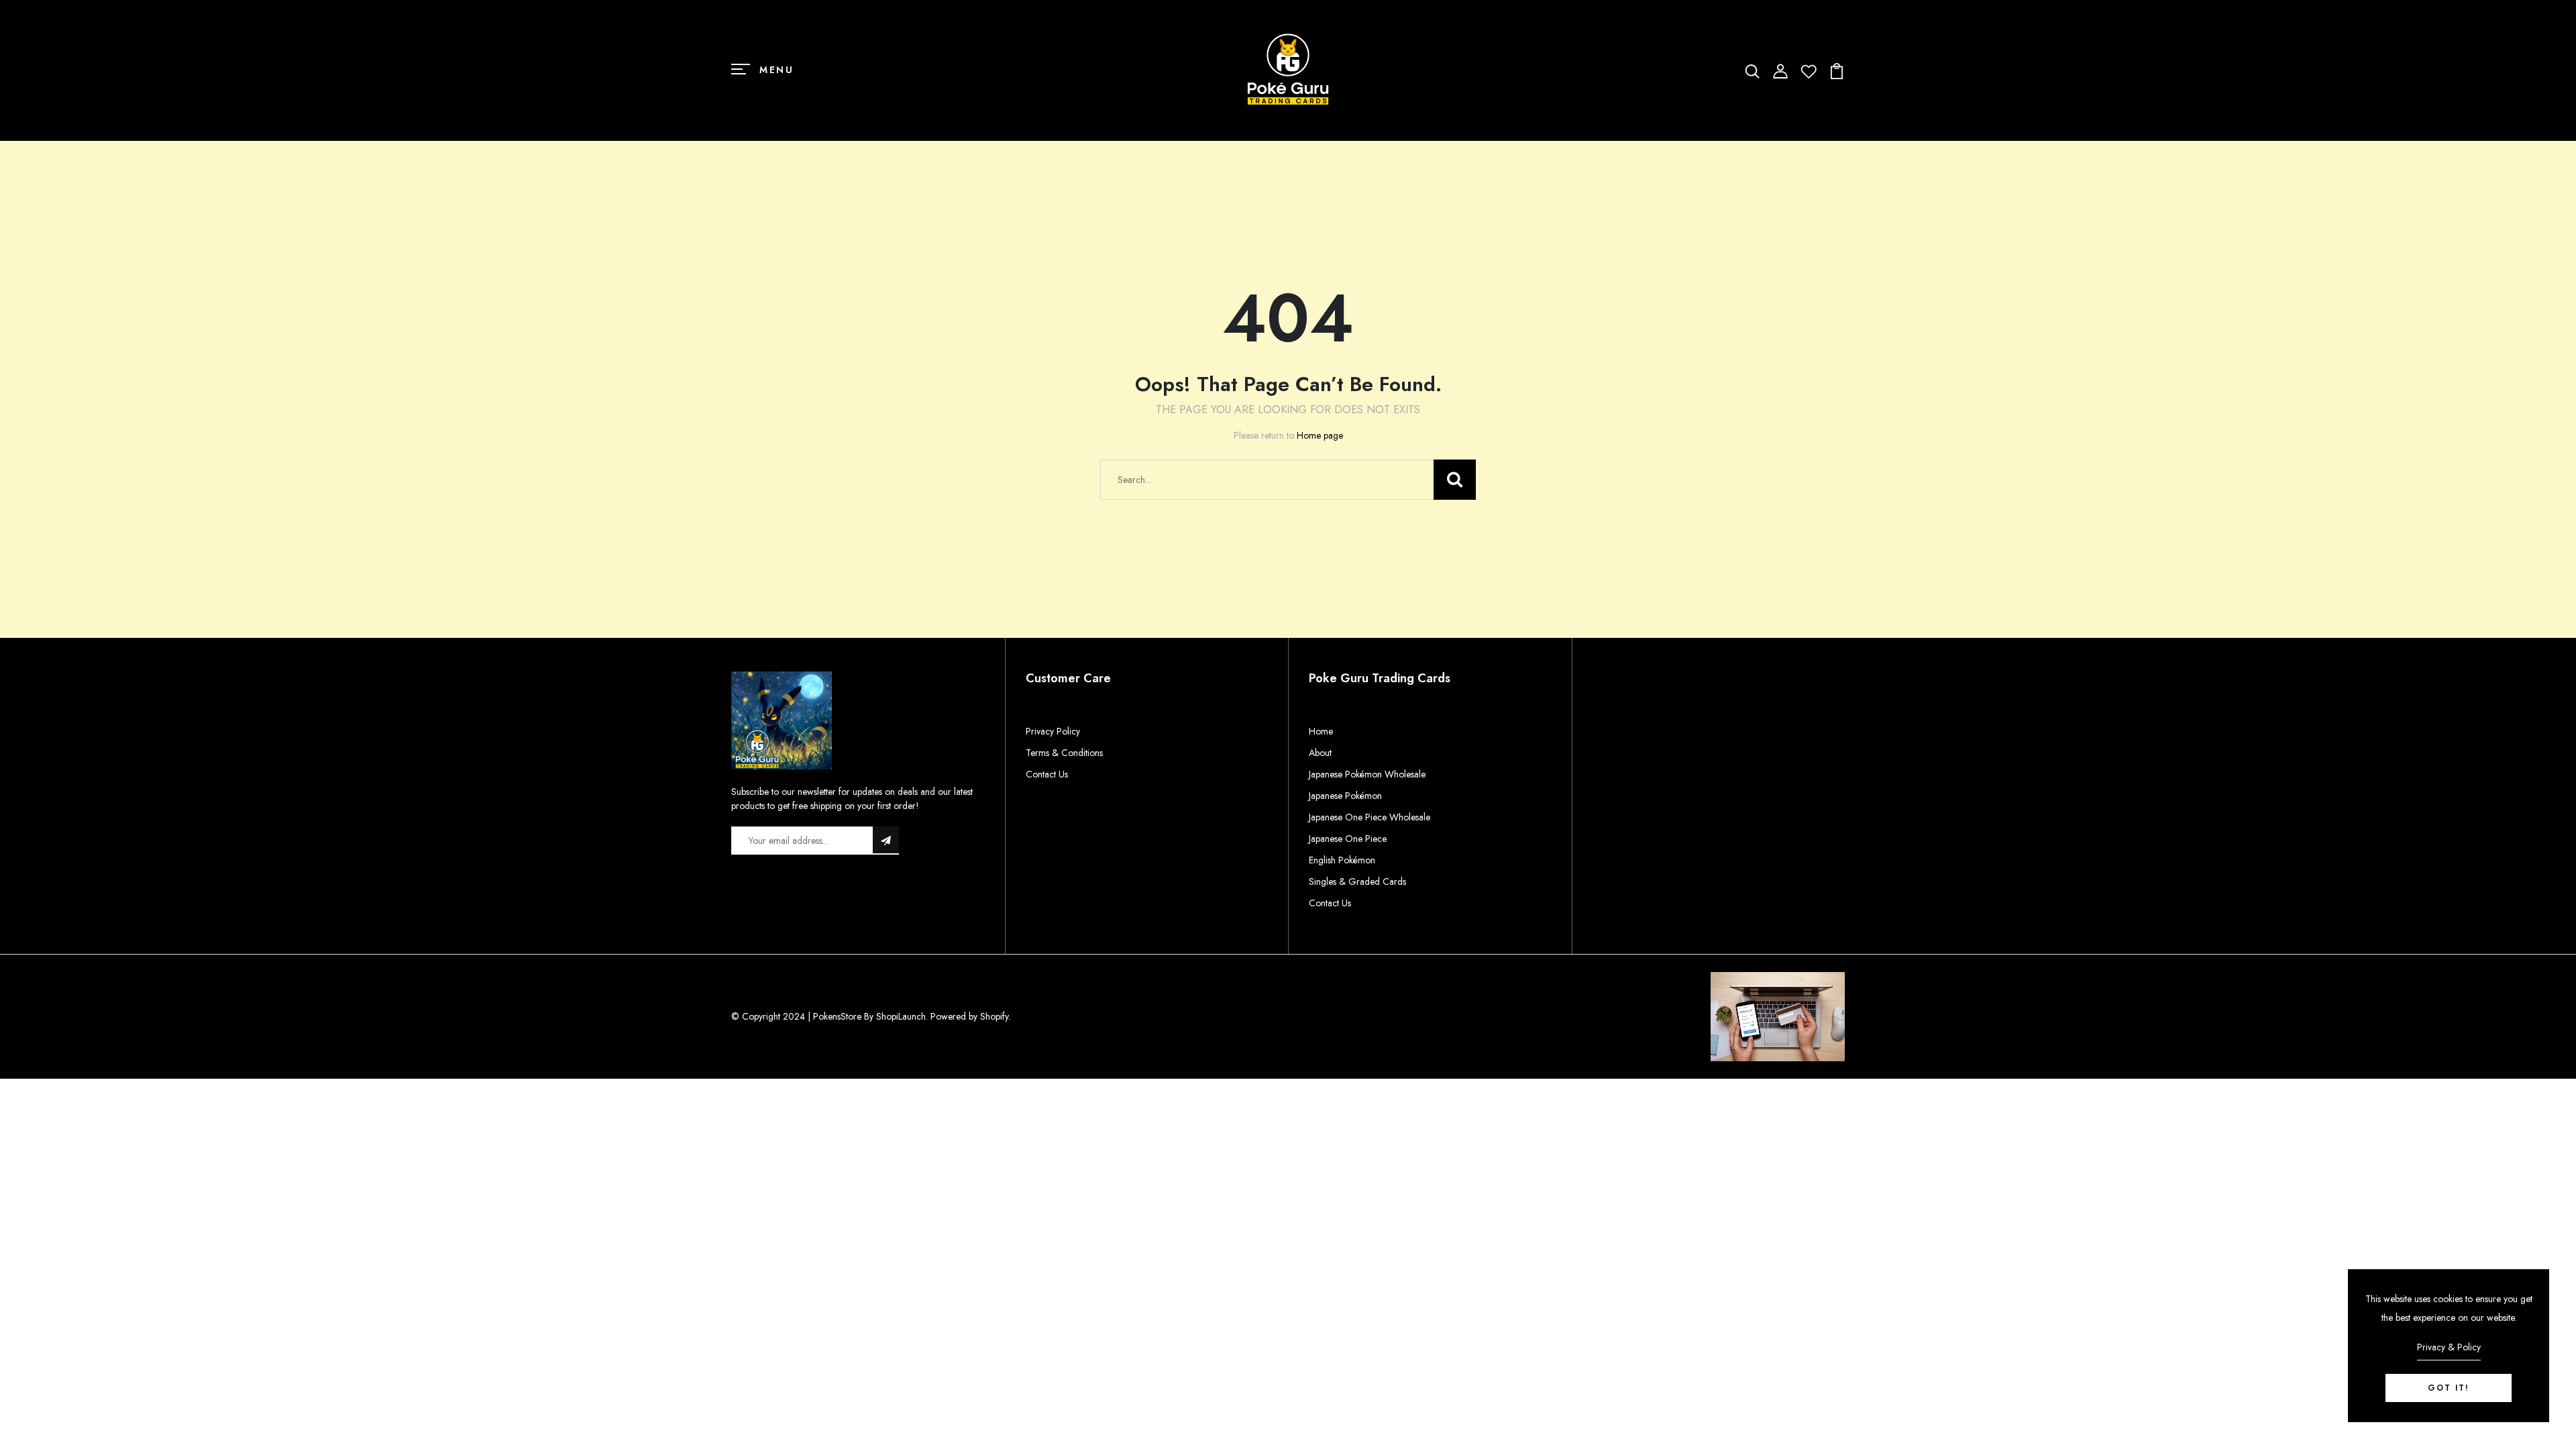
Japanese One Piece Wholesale (1370, 817)
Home (1321, 731)
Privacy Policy (1053, 731)
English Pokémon (1342, 860)
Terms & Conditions (1064, 753)
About (1320, 753)
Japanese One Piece (1348, 839)
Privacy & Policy (2449, 1347)
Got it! (2449, 1388)
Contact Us (1047, 774)
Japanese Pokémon (1345, 796)
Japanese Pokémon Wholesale (1367, 774)
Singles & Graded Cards (1357, 881)
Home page (1320, 435)
